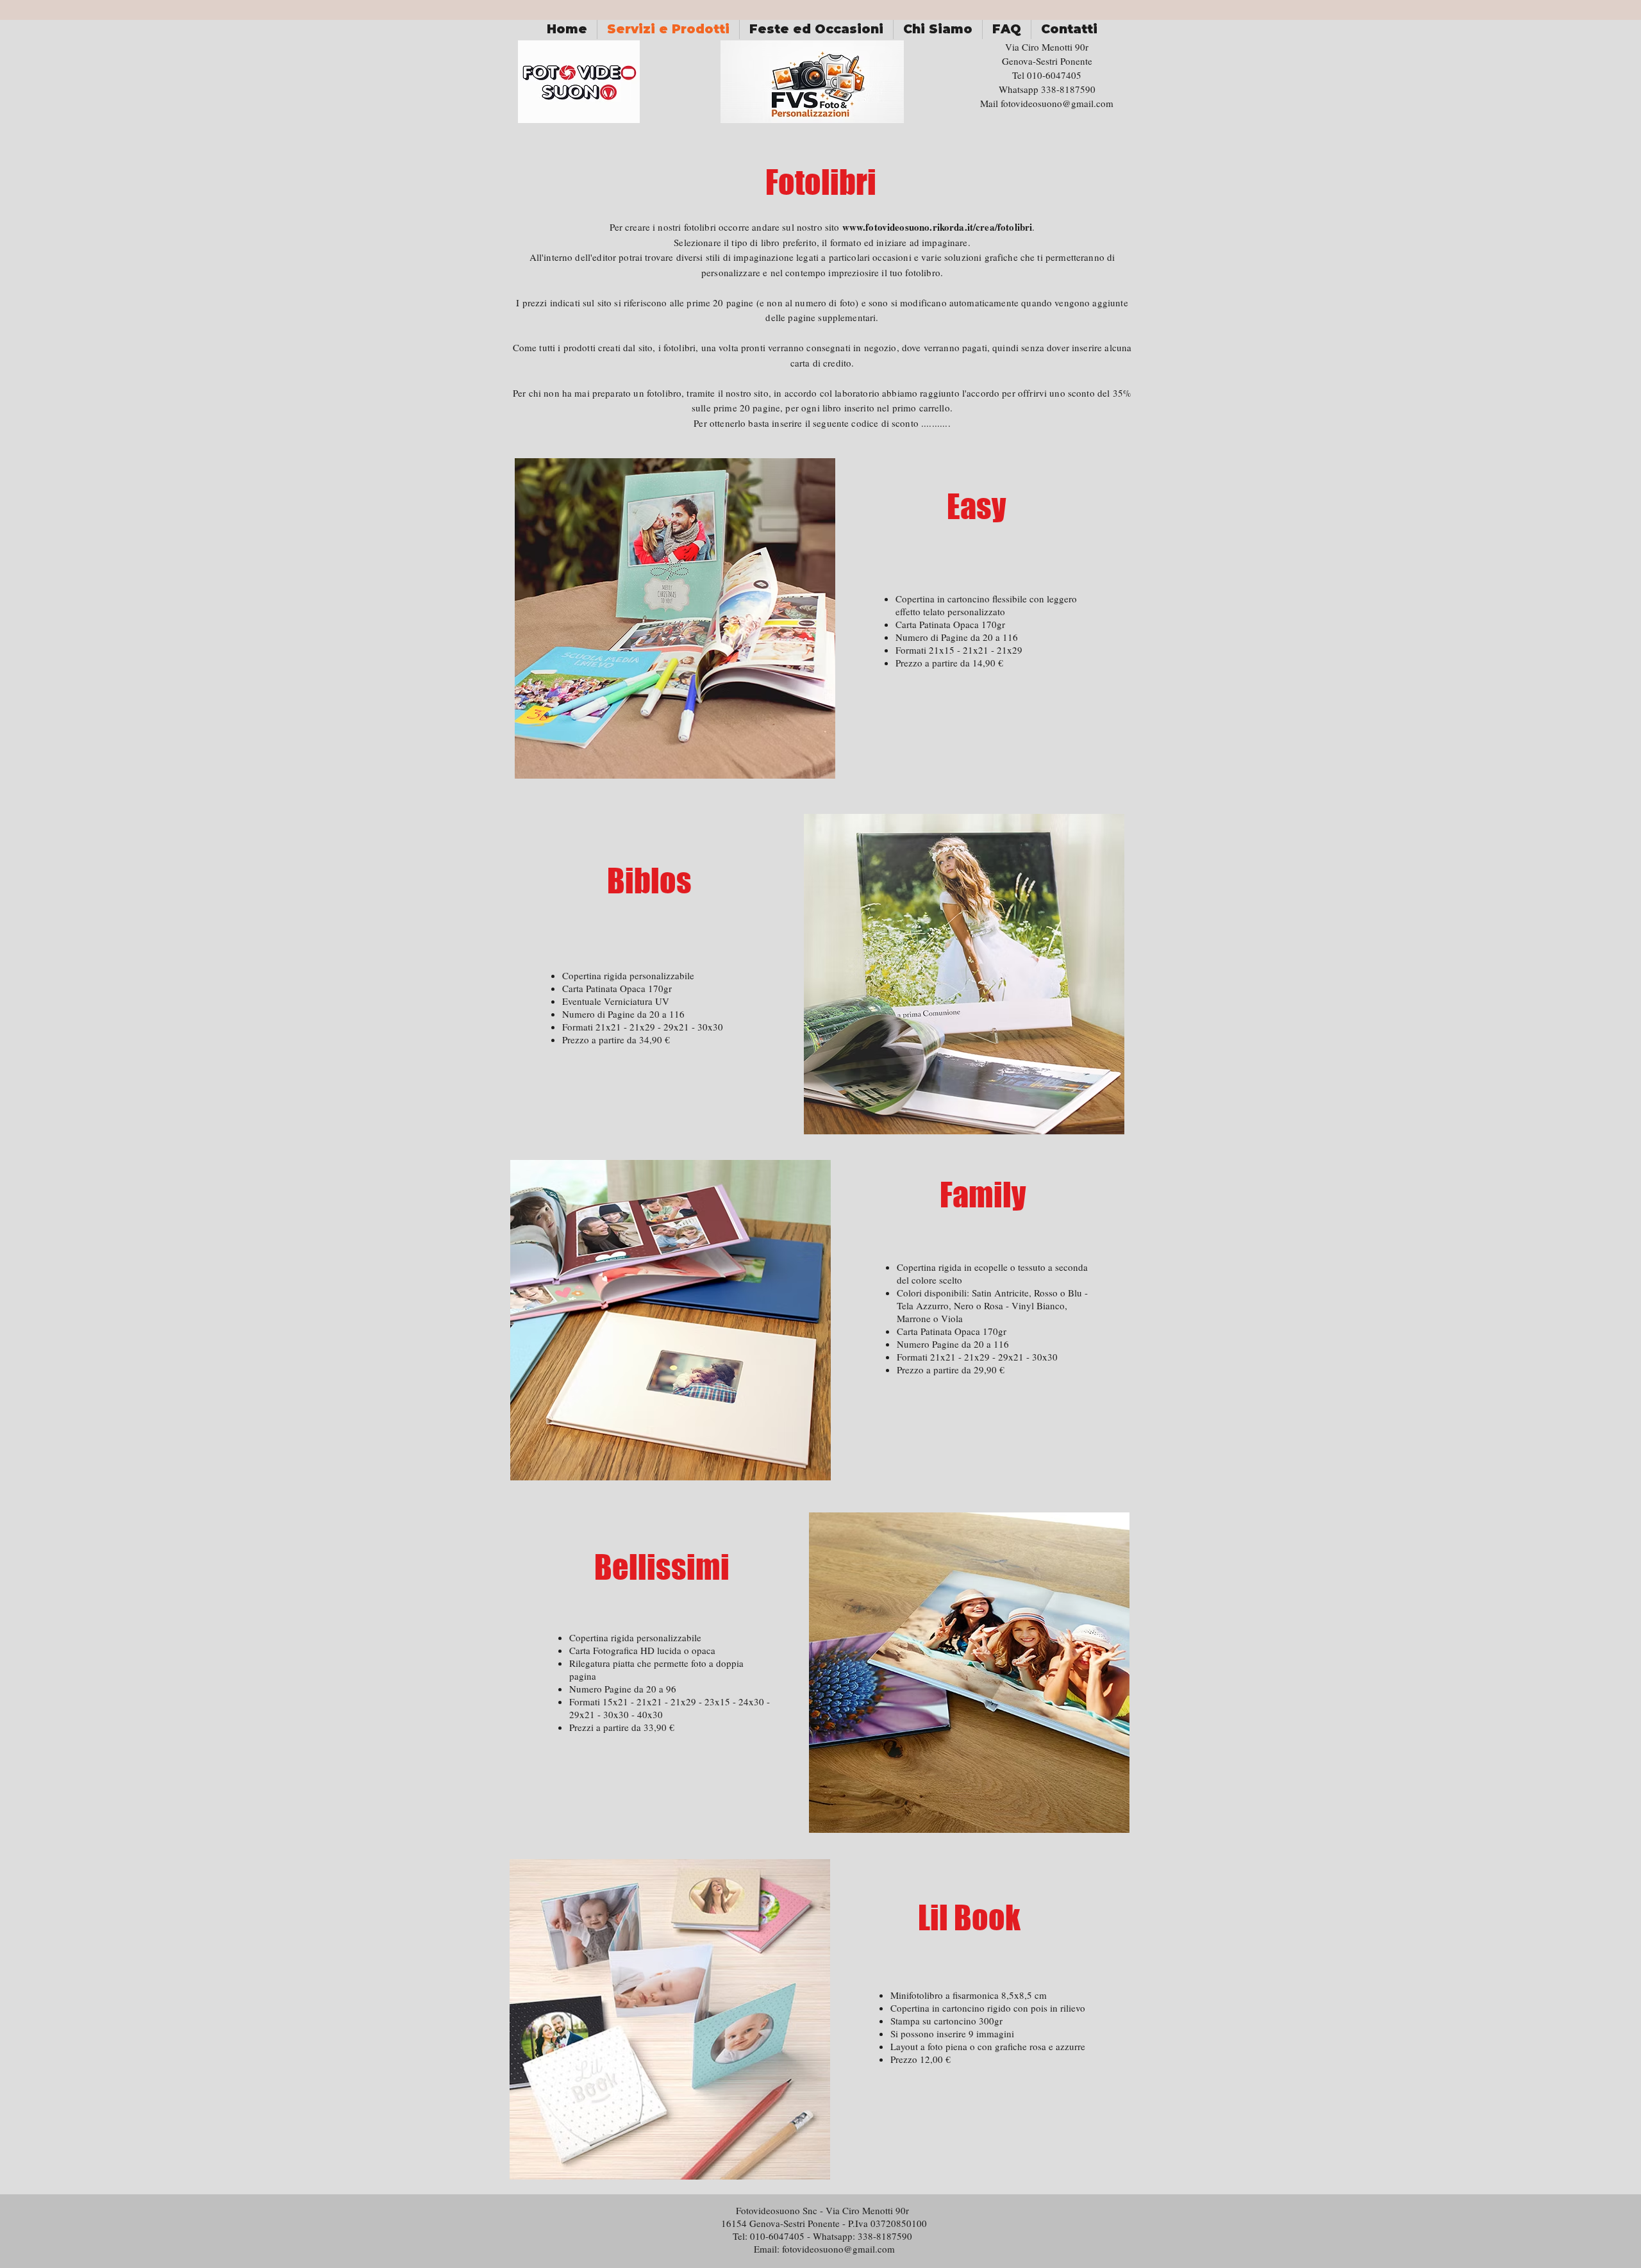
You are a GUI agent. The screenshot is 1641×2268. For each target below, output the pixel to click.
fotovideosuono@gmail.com (1057, 103)
